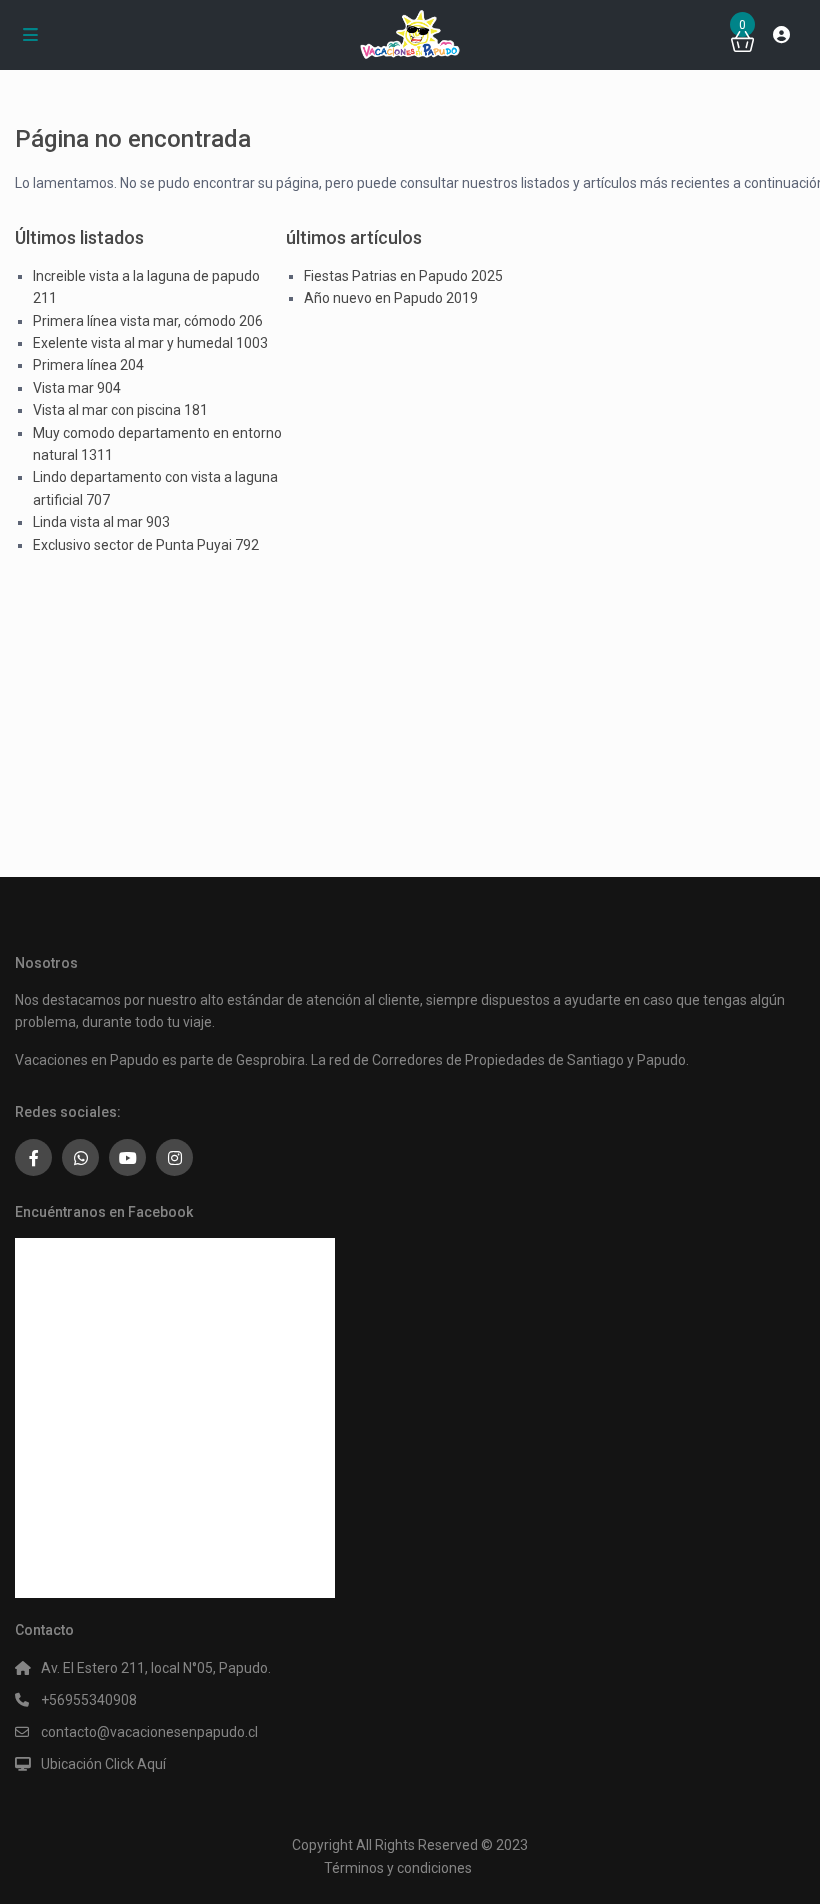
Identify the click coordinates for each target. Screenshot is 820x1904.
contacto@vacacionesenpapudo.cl (149, 1732)
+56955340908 (89, 1700)
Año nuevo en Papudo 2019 (391, 298)
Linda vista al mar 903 (101, 522)
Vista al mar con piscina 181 (120, 410)
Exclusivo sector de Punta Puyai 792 (146, 545)
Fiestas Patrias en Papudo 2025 (403, 276)
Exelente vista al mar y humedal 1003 (150, 343)
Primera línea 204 (88, 365)
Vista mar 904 (77, 388)
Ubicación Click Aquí (103, 1764)
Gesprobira (270, 1060)
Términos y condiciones (398, 1868)
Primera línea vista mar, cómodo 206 (148, 321)
